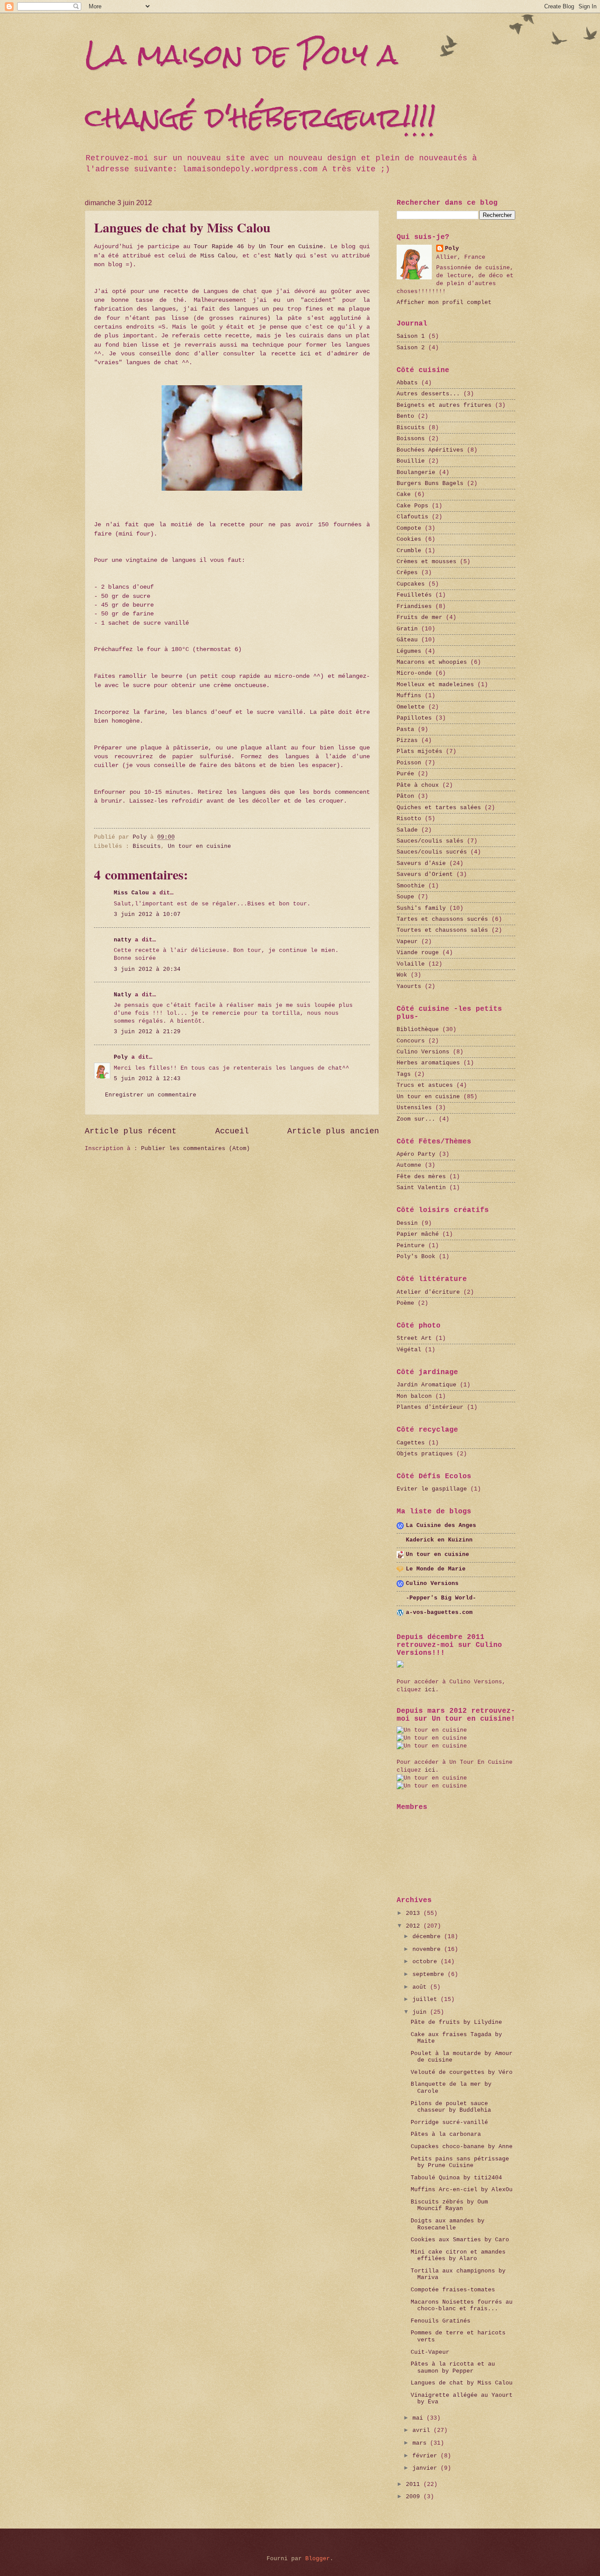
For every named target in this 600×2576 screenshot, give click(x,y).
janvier (427, 2468)
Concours (411, 1041)
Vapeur (407, 942)
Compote (409, 528)
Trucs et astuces (425, 1085)
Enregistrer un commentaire (151, 1095)
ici (305, 354)
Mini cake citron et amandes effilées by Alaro (458, 2255)
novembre (428, 1949)
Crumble (409, 551)
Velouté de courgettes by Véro (462, 2072)
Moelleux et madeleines (435, 685)
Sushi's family (421, 908)
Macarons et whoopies (432, 662)
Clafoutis (412, 517)
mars (421, 2443)
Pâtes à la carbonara (446, 2134)
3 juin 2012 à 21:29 (147, 1032)
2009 (415, 2497)
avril (423, 2430)
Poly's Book (416, 1257)
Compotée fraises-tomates (453, 2290)
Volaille (411, 964)
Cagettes (411, 1443)
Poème (405, 1303)
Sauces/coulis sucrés (432, 852)
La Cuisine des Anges (441, 1525)
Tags (404, 1074)
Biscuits (147, 846)
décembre (428, 1937)
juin (421, 2012)
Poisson (409, 763)
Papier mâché (418, 1234)
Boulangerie (416, 472)
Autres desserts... (428, 394)
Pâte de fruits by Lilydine (456, 2022)
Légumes (409, 651)
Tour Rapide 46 (219, 247)
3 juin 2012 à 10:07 (147, 914)
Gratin (407, 629)
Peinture (411, 1246)
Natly (283, 256)
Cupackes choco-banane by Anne (462, 2147)
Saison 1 (411, 336)
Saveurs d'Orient (425, 874)
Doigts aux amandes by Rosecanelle (448, 2224)
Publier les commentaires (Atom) (195, 1149)
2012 (415, 1926)
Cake (404, 494)
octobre (427, 1962)
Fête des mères (421, 1177)
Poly (121, 1057)
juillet (427, 1999)
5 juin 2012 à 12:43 (147, 1079)
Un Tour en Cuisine (291, 247)
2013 (415, 1913)
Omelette (411, 707)
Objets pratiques (425, 1454)
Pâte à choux (418, 785)
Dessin (407, 1223)
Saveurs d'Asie (421, 863)
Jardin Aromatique (427, 1385)
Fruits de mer (419, 617)
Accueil (232, 1131)
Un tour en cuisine (199, 846)
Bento (405, 416)
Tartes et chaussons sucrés (442, 919)
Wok (402, 975)
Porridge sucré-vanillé (449, 2122)
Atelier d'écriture (428, 1292)
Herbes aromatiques (428, 1063)
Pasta (405, 729)
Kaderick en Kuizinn (439, 1540)
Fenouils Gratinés (441, 2321)
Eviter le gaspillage (432, 1489)
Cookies (409, 539)
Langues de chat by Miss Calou (462, 2383)
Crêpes (407, 573)
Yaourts (409, 986)
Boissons (411, 439)
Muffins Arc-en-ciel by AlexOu (462, 2190)
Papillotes (414, 718)
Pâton (405, 796)
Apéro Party (416, 1154)
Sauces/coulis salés (430, 841)
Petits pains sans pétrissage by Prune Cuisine (460, 2162)
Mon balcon (414, 1396)
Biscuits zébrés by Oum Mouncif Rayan (449, 2205)
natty (123, 940)
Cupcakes (411, 584)
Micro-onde (414, 673)
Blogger (318, 2559)
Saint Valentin (421, 1188)
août (421, 1987)
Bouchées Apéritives (430, 450)
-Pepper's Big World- (441, 1598)
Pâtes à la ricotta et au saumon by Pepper (453, 2367)
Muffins (409, 696)
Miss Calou (218, 256)
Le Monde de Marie (436, 1569)
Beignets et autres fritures (444, 405)
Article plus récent (131, 1131)
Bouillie (411, 461)
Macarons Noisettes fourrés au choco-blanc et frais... (462, 2305)
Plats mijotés (419, 751)
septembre (430, 1974)
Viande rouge (418, 953)
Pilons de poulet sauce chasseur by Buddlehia (451, 2107)
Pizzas (407, 740)
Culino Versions (423, 1052)
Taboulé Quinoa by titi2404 (456, 2178)
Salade (407, 830)
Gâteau (407, 640)
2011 (415, 2484)
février (427, 2456)
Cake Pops (412, 506)
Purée (405, 774)
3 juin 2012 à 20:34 (147, 969)
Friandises (414, 606)
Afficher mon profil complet (444, 302)
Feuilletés (414, 595)
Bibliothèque (418, 1029)
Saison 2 (411, 348)
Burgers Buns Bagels (430, 483)
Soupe (405, 897)
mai (419, 2418)
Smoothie (411, 886)
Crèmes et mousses (427, 562)
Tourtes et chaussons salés (442, 930)
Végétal (409, 1350)
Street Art (414, 1338)
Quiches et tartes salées (439, 808)
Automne (409, 1165)
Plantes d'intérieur (430, 1407)
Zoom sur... (416, 1119)
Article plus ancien (333, 1131)
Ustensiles (414, 1108)
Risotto (409, 819)
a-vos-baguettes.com (439, 1612)
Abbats (407, 383)
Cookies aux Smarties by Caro (460, 2240)
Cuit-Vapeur (430, 2352)
